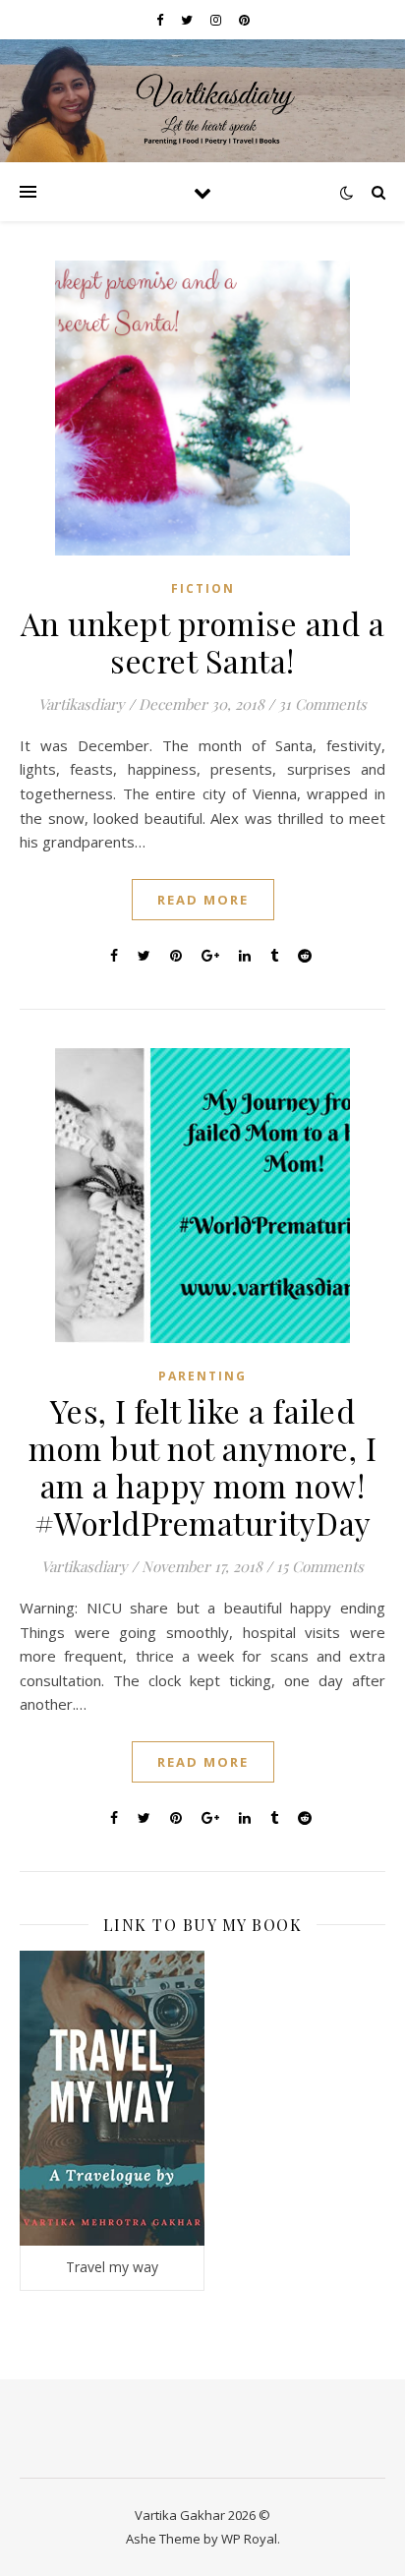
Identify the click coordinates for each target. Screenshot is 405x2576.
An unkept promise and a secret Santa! (203, 642)
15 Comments (320, 1566)
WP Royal (249, 2539)
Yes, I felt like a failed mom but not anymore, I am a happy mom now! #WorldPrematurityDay (202, 1466)
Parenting (202, 1376)
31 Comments (322, 704)
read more (203, 900)
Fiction (203, 588)
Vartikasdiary (82, 704)
